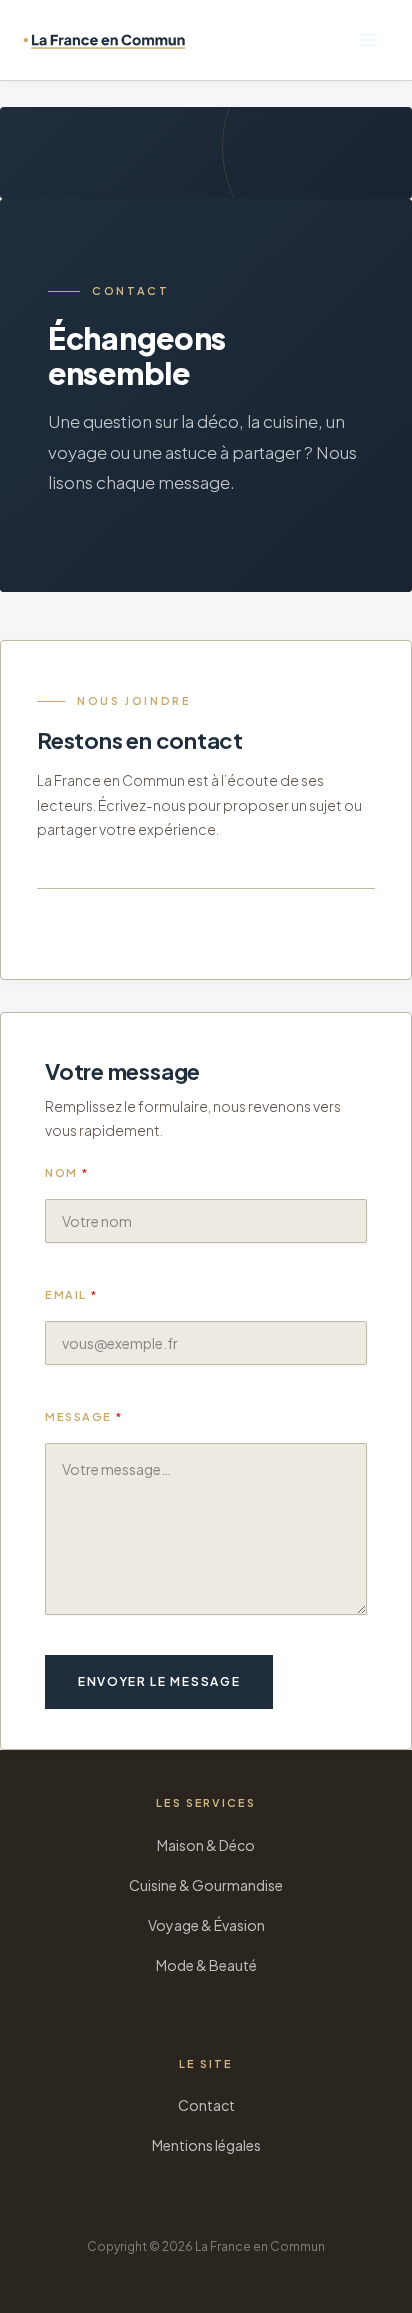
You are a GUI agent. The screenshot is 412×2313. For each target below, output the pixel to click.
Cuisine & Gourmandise (206, 1885)
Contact (206, 2105)
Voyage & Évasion (206, 1925)
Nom (67, 1172)
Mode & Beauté (206, 1965)
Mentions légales (206, 2145)
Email (71, 1294)
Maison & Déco (206, 1845)
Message (84, 1416)
